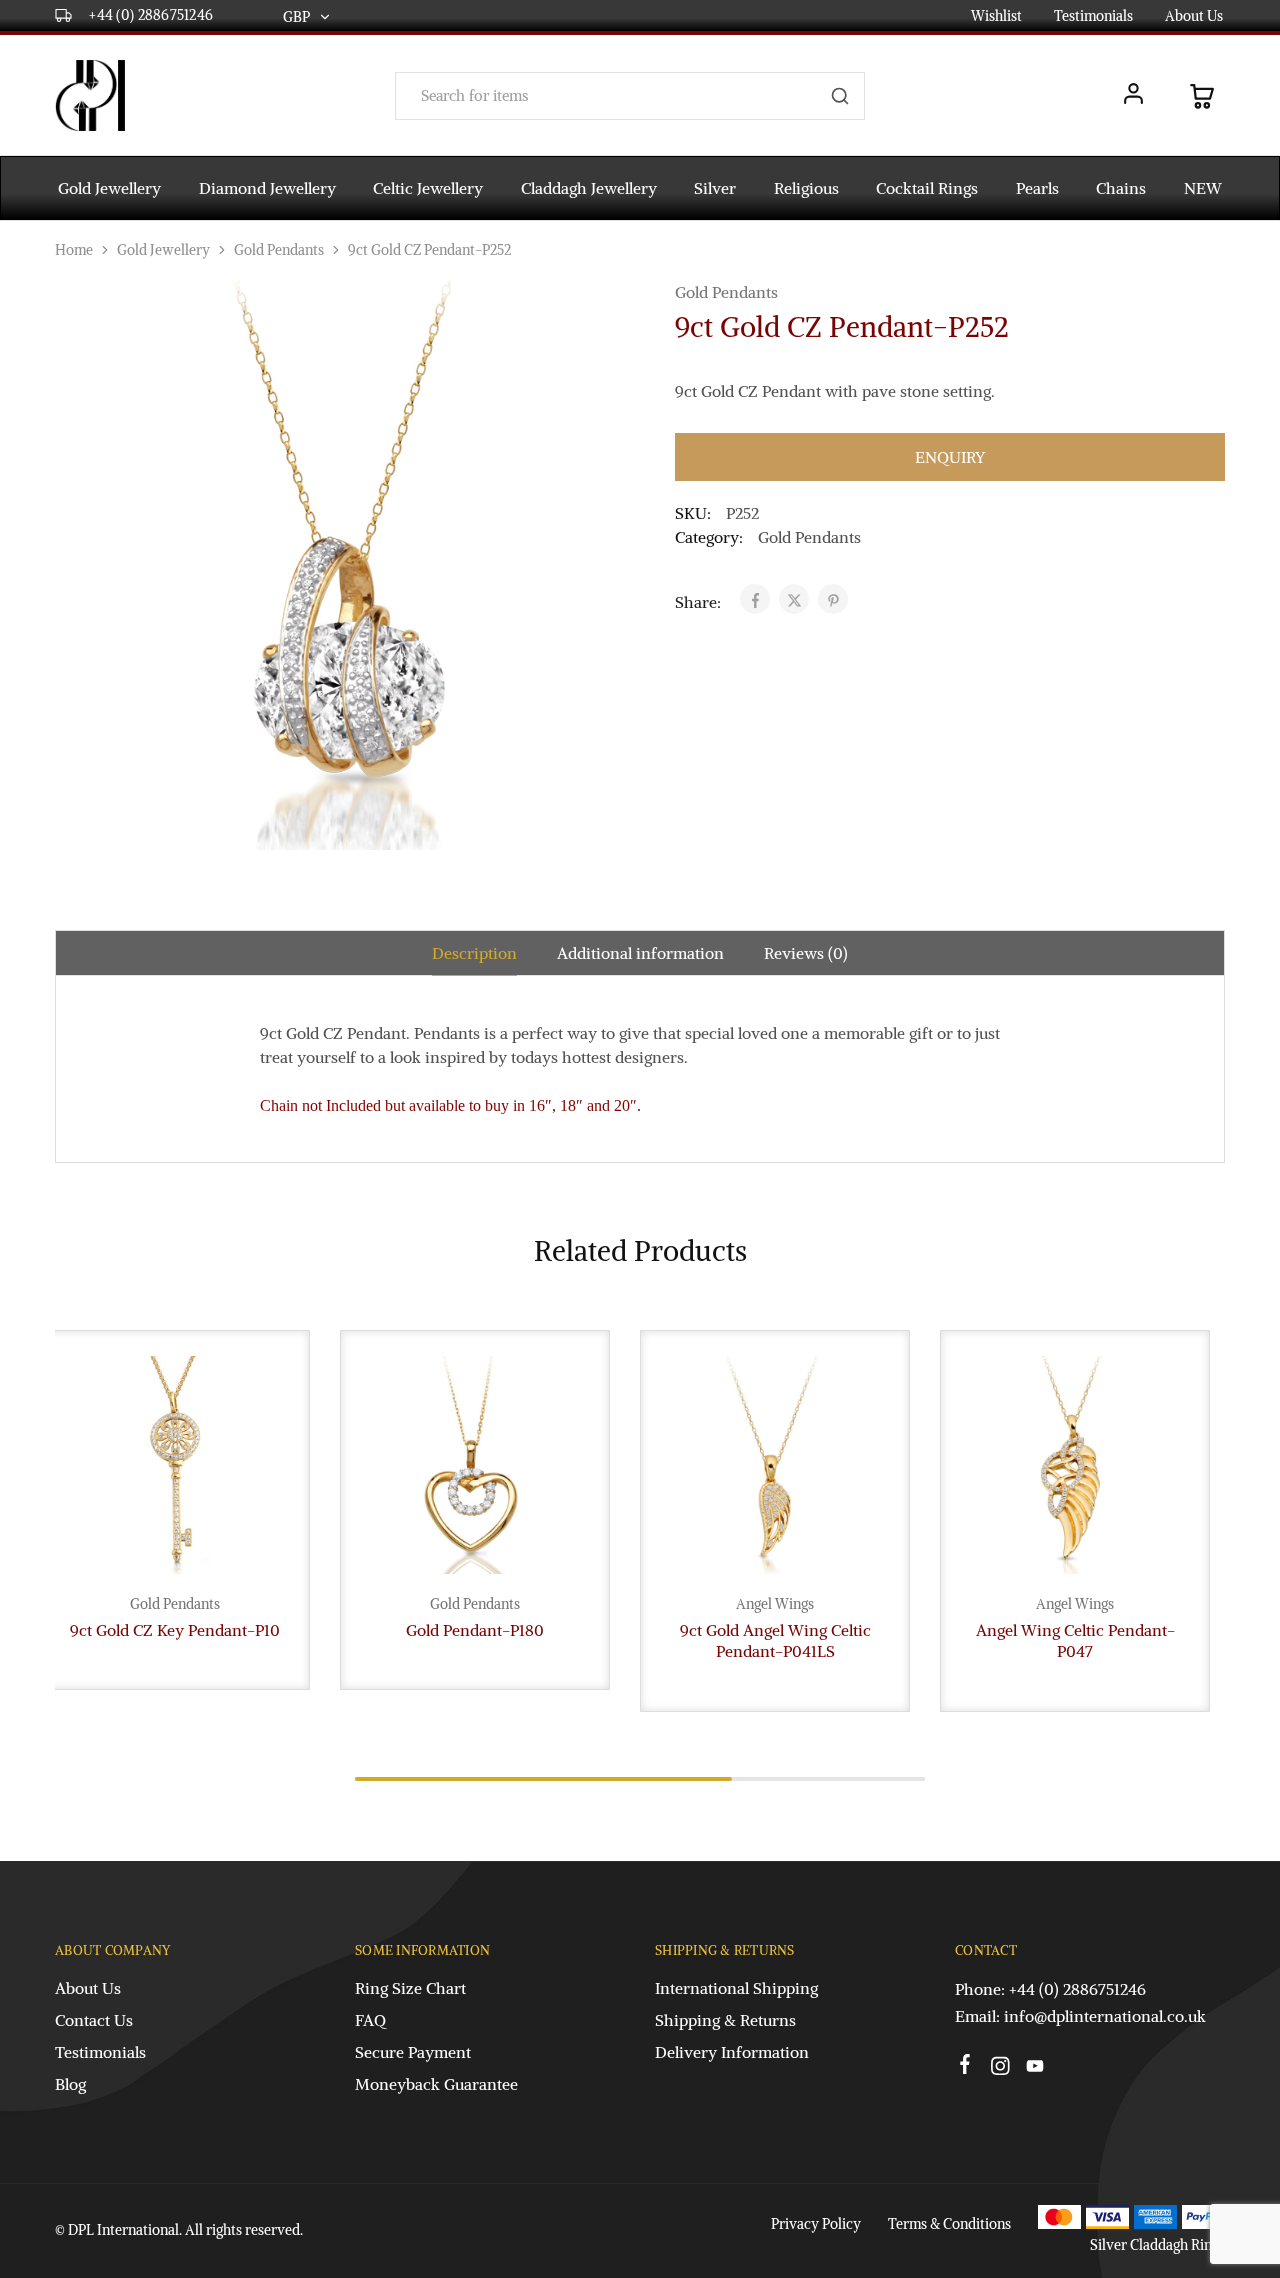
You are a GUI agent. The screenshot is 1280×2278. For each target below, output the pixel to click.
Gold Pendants (279, 250)
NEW (1203, 188)
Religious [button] (806, 188)
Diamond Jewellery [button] (267, 188)
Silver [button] (715, 188)
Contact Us (94, 2020)
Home (74, 250)
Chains (1121, 188)
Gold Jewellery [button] (109, 188)
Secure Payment (413, 2052)
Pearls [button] (1037, 188)
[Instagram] (1000, 2069)
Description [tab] (474, 953)
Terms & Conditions (949, 2224)
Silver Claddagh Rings (1157, 2245)
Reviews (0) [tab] (806, 953)
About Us (1194, 16)
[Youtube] (1035, 2069)
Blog (70, 2084)
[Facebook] (965, 2067)
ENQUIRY (950, 457)
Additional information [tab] (640, 953)
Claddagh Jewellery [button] (589, 188)
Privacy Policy (816, 2224)
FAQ (370, 2020)
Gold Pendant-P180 (475, 1630)
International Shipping (736, 1988)
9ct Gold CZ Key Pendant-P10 (175, 1630)
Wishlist (996, 16)
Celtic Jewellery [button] (428, 188)
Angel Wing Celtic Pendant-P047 (1075, 1640)
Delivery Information (732, 2052)
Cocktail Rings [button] (927, 188)
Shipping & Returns (725, 2020)
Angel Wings (775, 1604)
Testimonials (1093, 16)
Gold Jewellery (163, 250)
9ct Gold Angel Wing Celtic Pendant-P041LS (775, 1640)
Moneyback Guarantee (436, 2084)
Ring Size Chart (410, 1988)
